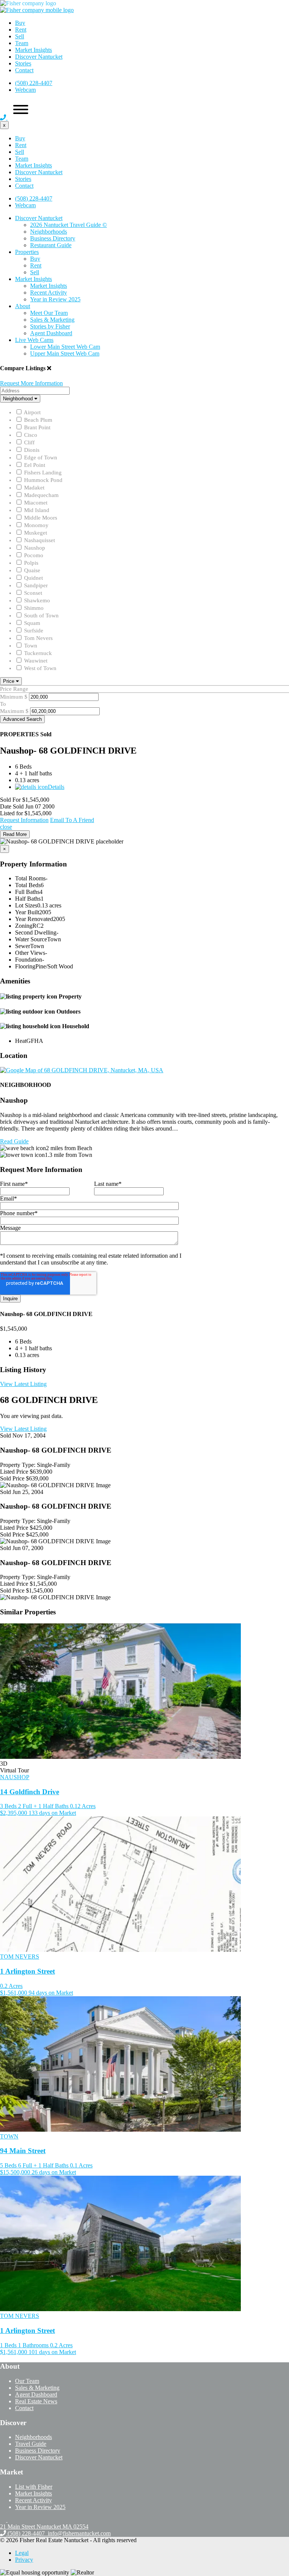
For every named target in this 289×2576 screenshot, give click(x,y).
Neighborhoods (49, 232)
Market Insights (33, 50)
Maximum (12, 711)
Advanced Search (22, 719)
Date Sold (12, 806)
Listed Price (14, 1472)
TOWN (9, 2136)
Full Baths (27, 892)
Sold (5, 1435)
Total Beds (28, 885)
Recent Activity (49, 293)
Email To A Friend (72, 820)
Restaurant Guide (51, 245)
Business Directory (53, 238)
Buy (20, 23)
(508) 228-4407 (34, 83)
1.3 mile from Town (68, 1155)
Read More (15, 834)
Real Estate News (36, 2401)
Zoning (24, 926)
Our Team (27, 2381)
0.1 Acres (81, 2165)
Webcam (25, 90)
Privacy (24, 2560)
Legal (22, 2553)
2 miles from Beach (69, 1148)
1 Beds (8, 2345)
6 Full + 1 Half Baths (43, 2165)
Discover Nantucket (39, 57)
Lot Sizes (26, 905)
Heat (21, 1041)
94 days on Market (51, 1993)
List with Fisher (34, 2487)
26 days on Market (54, 2172)
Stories (23, 63)
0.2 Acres (11, 1986)
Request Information (24, 820)
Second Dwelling (36, 932)
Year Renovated (34, 919)
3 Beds (8, 1806)
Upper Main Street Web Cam (65, 353)
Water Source (31, 939)
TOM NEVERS (20, 1957)
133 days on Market (52, 1813)
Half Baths (28, 899)
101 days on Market (52, 2352)
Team (22, 43)
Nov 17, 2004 (29, 1435)
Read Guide (14, 1141)
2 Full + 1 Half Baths (43, 1806)
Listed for (11, 813)
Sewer (23, 946)
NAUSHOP (15, 1777)
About (23, 306)
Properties (27, 252)
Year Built (27, 912)
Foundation (29, 960)
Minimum (11, 697)
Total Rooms (30, 878)
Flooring (25, 966)
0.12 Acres (83, 1806)
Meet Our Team (49, 313)
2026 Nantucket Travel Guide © (68, 225)
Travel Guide (31, 2444)
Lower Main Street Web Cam (65, 347)
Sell (20, 36)
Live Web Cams (34, 340)
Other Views (30, 953)
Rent (21, 30)
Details (56, 787)
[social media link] (4, 2520)
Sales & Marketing (52, 320)
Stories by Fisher (50, 326)
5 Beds (8, 2165)
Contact (24, 70)
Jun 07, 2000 (28, 1548)
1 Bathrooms (33, 2345)
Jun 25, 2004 (28, 1492)
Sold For (10, 800)
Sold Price (12, 1478)
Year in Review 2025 (55, 299)
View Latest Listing (23, 1384)
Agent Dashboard (51, 333)
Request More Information (31, 383)
